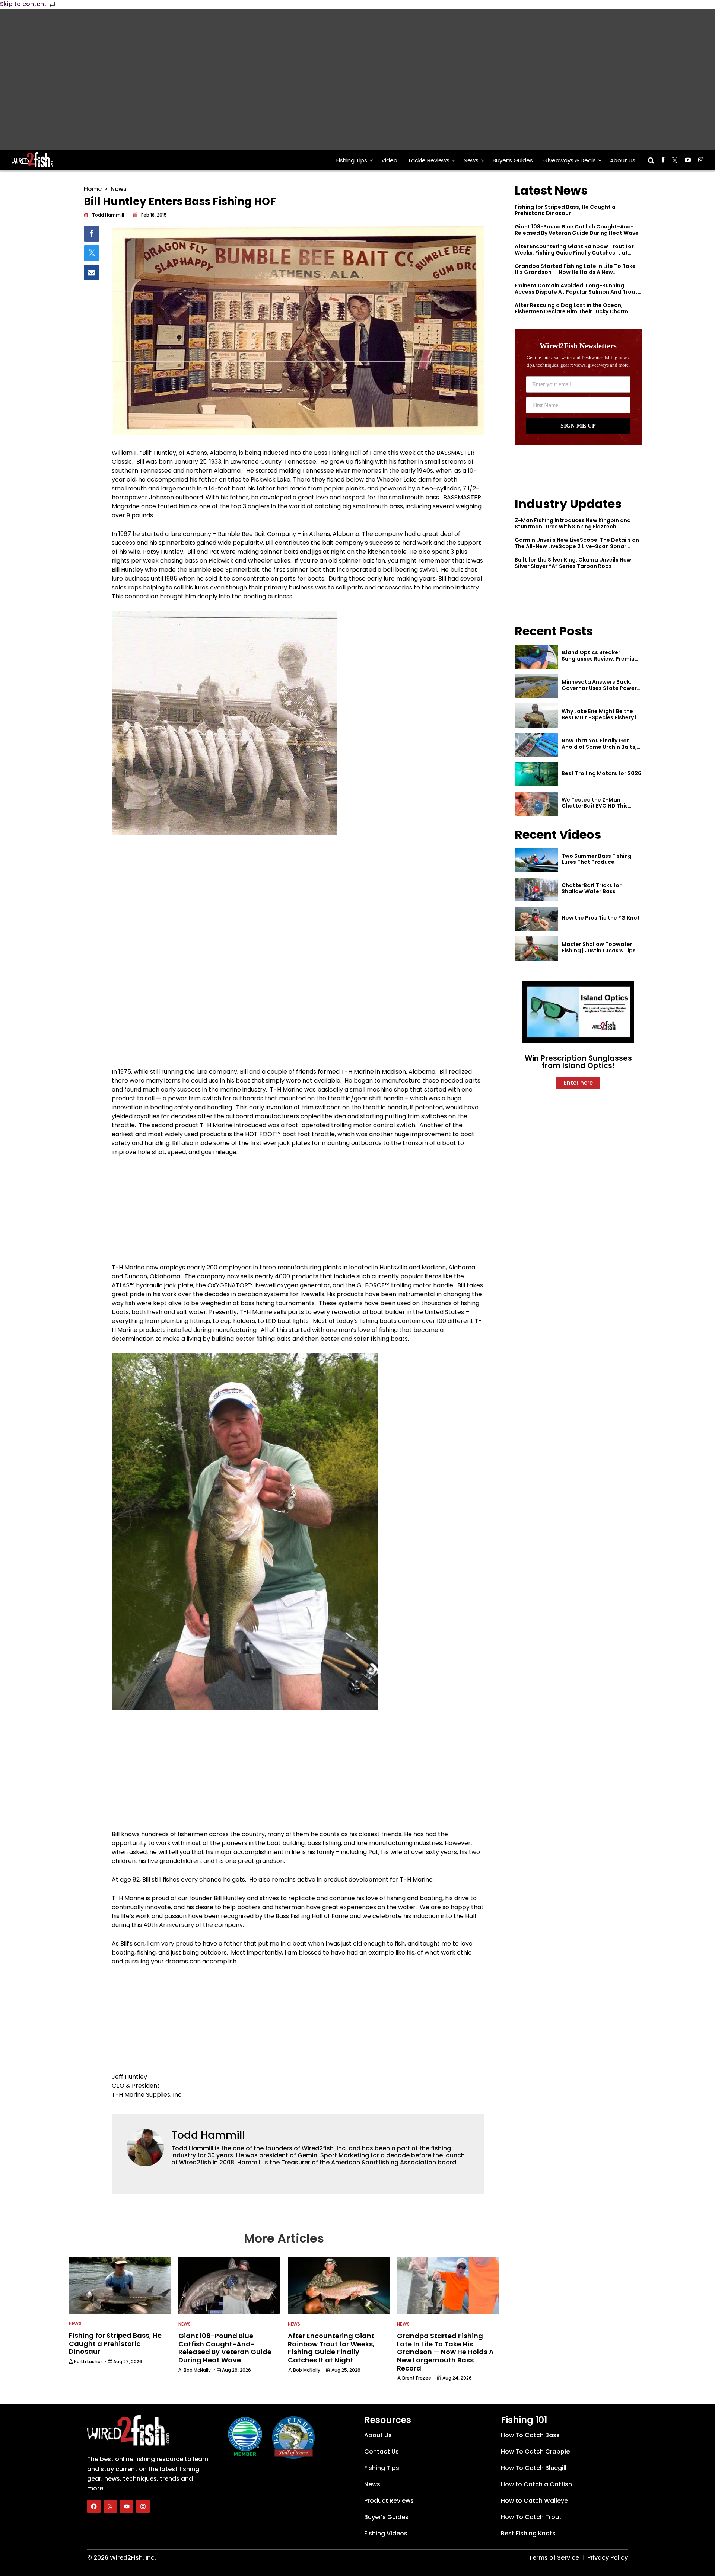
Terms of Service (554, 2558)
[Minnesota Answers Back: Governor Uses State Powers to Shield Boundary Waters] (536, 686)
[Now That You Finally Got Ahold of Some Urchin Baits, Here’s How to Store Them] (536, 745)
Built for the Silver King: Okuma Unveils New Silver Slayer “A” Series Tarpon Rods (573, 563)
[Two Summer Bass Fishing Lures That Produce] (536, 860)
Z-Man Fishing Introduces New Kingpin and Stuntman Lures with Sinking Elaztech (573, 523)
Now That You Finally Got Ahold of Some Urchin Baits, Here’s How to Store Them (599, 747)
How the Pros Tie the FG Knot (601, 918)
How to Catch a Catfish (536, 2484)
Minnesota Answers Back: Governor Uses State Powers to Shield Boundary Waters (601, 688)
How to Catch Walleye (534, 2501)
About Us (623, 160)
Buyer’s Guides (513, 160)
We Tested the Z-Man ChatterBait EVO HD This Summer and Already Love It (600, 806)
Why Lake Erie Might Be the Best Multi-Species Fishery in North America (601, 717)
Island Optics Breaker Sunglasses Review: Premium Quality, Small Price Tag (601, 659)
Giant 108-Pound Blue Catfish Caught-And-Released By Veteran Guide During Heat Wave (577, 230)
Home (93, 189)
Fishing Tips (352, 160)
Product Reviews (389, 2501)
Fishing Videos (386, 2533)
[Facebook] (94, 2506)
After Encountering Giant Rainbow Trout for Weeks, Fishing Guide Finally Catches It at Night (574, 253)
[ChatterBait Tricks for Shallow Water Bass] (536, 890)
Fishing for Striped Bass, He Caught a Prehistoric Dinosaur (565, 210)
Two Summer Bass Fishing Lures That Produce (597, 859)
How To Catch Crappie (535, 2452)
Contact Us (382, 2452)
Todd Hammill (208, 2135)
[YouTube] (127, 2506)
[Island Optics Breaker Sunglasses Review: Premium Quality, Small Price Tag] (536, 657)
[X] (110, 2506)
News (471, 160)
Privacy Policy (608, 2558)
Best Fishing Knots (528, 2533)
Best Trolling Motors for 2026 (601, 773)
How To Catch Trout (531, 2517)
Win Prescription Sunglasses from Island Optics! (578, 1062)
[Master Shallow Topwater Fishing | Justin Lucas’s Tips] (536, 948)
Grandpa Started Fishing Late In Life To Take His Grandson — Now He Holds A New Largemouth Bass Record (575, 272)
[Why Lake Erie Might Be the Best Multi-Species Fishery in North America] (536, 715)
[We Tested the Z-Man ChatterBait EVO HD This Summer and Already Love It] (536, 804)
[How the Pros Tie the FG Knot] (536, 919)
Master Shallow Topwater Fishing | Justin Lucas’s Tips (599, 947)
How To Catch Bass (530, 2435)
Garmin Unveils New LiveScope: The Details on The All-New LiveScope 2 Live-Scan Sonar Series (577, 546)
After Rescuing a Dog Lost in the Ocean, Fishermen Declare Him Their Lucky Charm (571, 308)
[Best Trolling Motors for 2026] (536, 774)
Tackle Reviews (429, 160)
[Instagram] (143, 2506)
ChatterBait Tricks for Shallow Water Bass (592, 889)
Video (389, 160)
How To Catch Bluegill (534, 2468)
